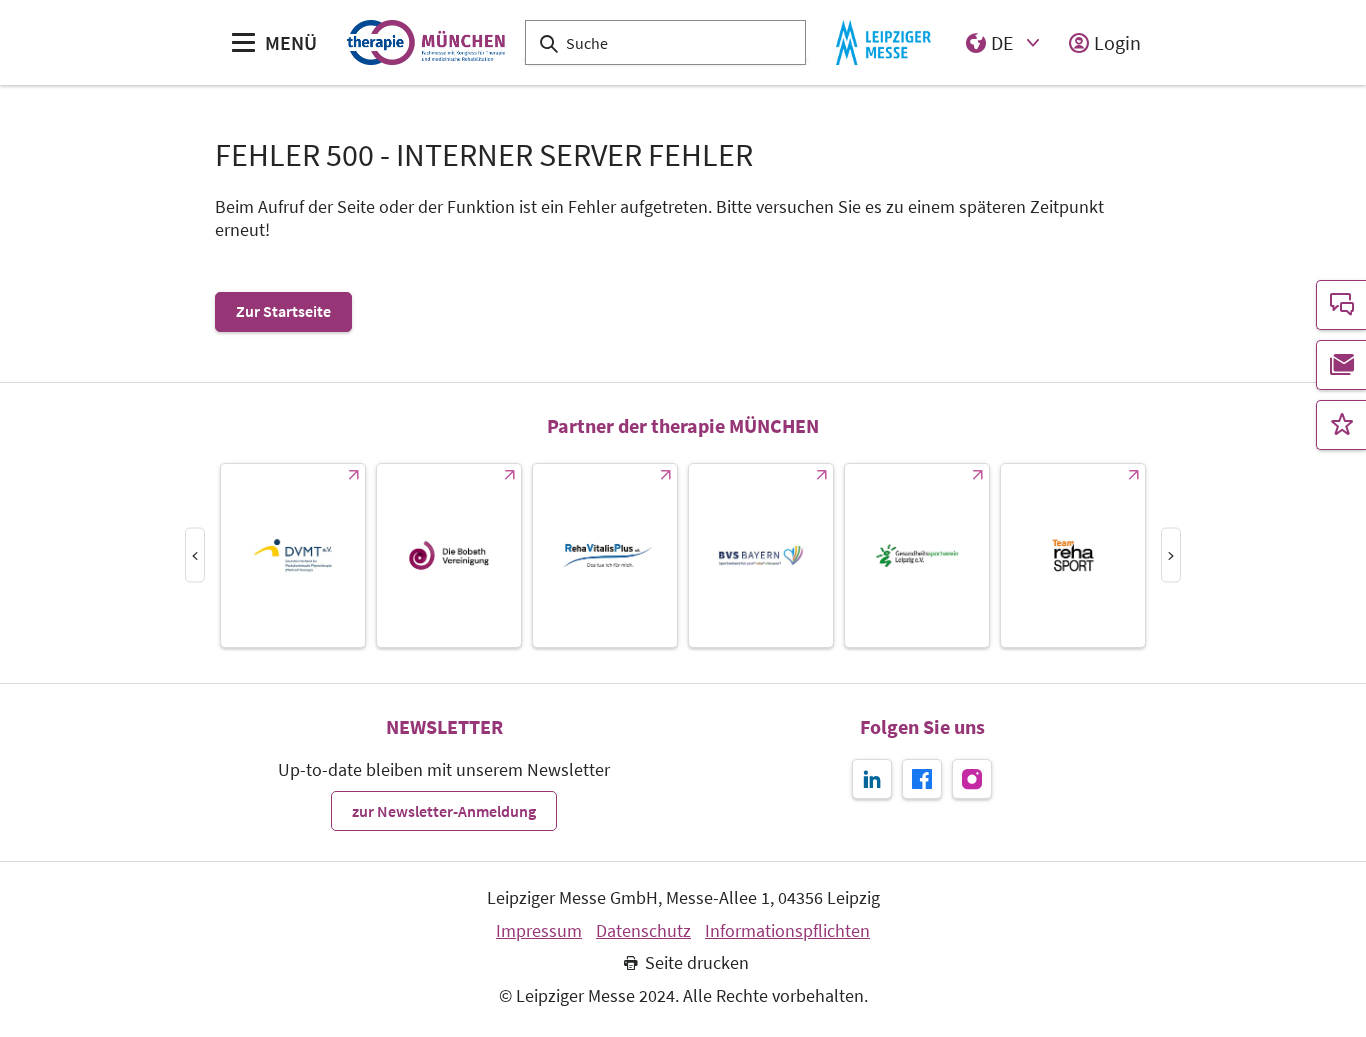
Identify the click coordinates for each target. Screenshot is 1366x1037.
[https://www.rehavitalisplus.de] (605, 555)
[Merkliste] (1341, 425)
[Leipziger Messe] (883, 42)
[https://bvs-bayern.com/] (761, 555)
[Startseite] (425, 42)
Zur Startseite (283, 311)
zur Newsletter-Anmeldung (444, 811)
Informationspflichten (787, 931)
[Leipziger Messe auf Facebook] (922, 779)
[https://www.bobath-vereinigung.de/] (449, 555)
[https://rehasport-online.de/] (1073, 555)
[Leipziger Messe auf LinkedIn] (872, 779)
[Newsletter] (1341, 365)
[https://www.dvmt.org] (293, 555)
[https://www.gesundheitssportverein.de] (917, 555)
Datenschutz (643, 931)
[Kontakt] (1341, 305)
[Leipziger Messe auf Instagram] (972, 779)
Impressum (539, 931)
